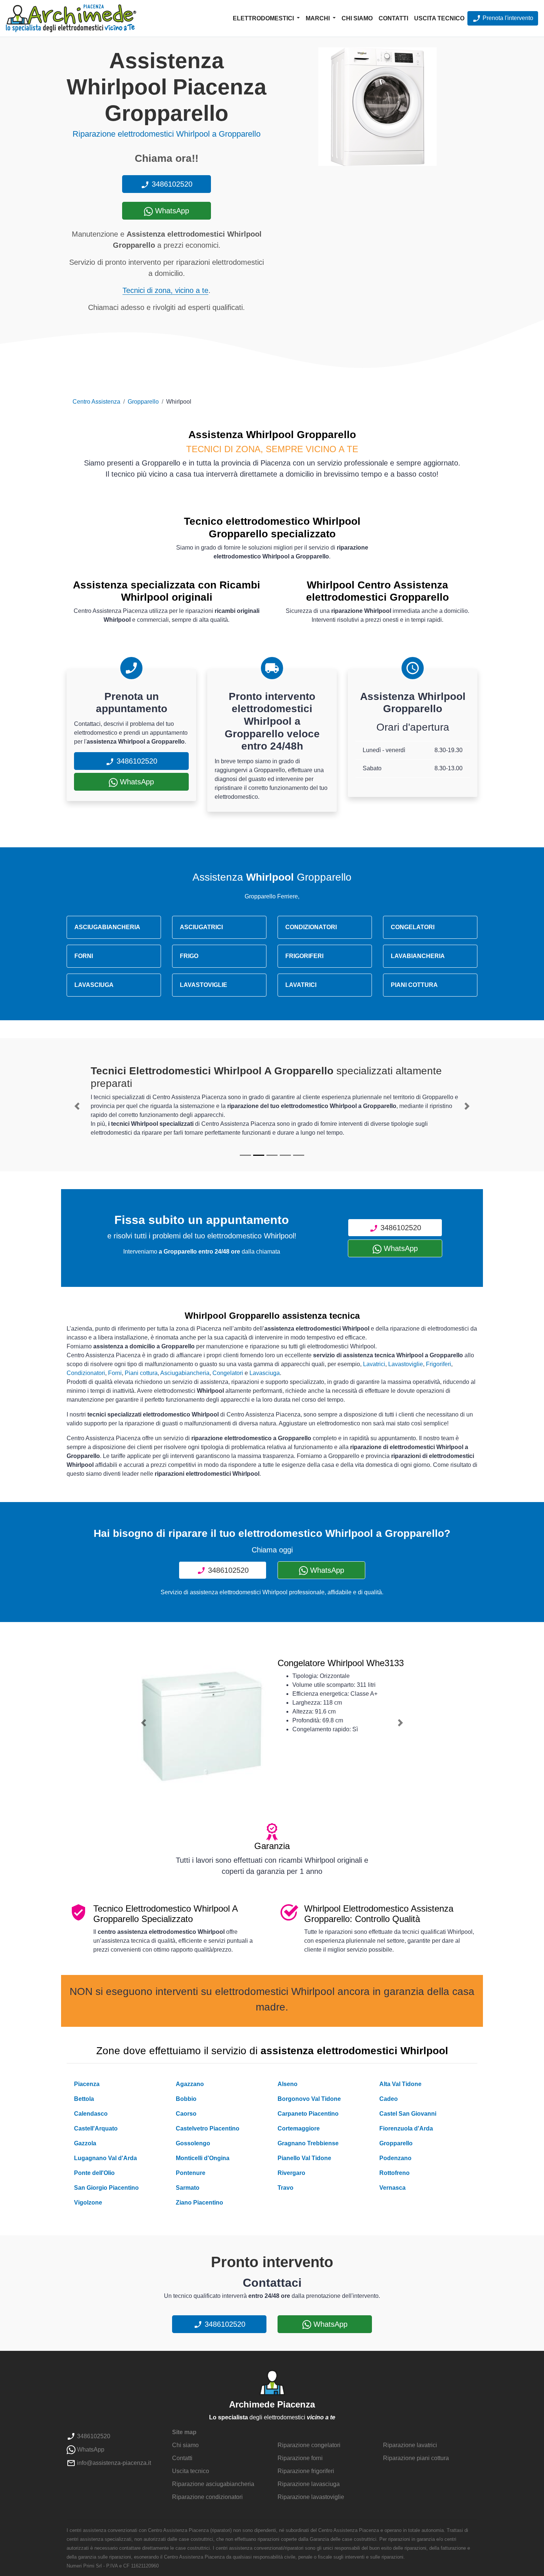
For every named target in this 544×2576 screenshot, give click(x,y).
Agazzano (190, 2084)
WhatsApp (171, 211)
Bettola (84, 2099)
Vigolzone (88, 2203)
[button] (77, 1106)
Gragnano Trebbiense (308, 2143)
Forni (115, 1373)
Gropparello (143, 402)
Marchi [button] (318, 18)
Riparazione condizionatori (207, 2497)
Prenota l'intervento (507, 18)
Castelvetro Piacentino (208, 2128)
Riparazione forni (300, 2458)
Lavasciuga (265, 1373)
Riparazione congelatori (309, 2445)
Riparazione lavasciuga (309, 2484)
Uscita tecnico (439, 18)
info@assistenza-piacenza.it (113, 2463)
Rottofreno (394, 2173)
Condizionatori (86, 1373)
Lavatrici (374, 1364)
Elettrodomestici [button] (264, 18)
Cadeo (389, 2099)
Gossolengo (193, 2143)
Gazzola (85, 2143)
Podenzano (395, 2158)
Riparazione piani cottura (416, 2458)
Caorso (186, 2114)
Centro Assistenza (96, 402)
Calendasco (91, 2114)
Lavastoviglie (406, 1364)
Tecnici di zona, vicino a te (165, 290)
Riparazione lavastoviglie (311, 2497)
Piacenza (87, 2084)
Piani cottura (141, 1373)
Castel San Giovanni (408, 2114)
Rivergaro (291, 2173)
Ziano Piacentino (199, 2203)
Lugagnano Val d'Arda (105, 2158)
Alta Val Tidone (400, 2084)
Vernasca (392, 2188)
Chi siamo (357, 18)
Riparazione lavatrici (410, 2445)
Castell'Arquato (96, 2128)
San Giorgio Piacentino (106, 2188)
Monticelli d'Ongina (203, 2158)
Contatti (393, 18)
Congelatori (228, 1373)
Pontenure (191, 2173)
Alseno (288, 2084)
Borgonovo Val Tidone (309, 2099)
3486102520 (171, 184)
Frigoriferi (439, 1364)
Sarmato (188, 2188)
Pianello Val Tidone (304, 2158)
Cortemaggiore (299, 2128)
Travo (286, 2188)
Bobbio (186, 2099)
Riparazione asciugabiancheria (213, 2484)
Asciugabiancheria (185, 1373)
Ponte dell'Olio (94, 2173)
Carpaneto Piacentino (308, 2114)
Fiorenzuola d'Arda (406, 2128)
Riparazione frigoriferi (306, 2471)
